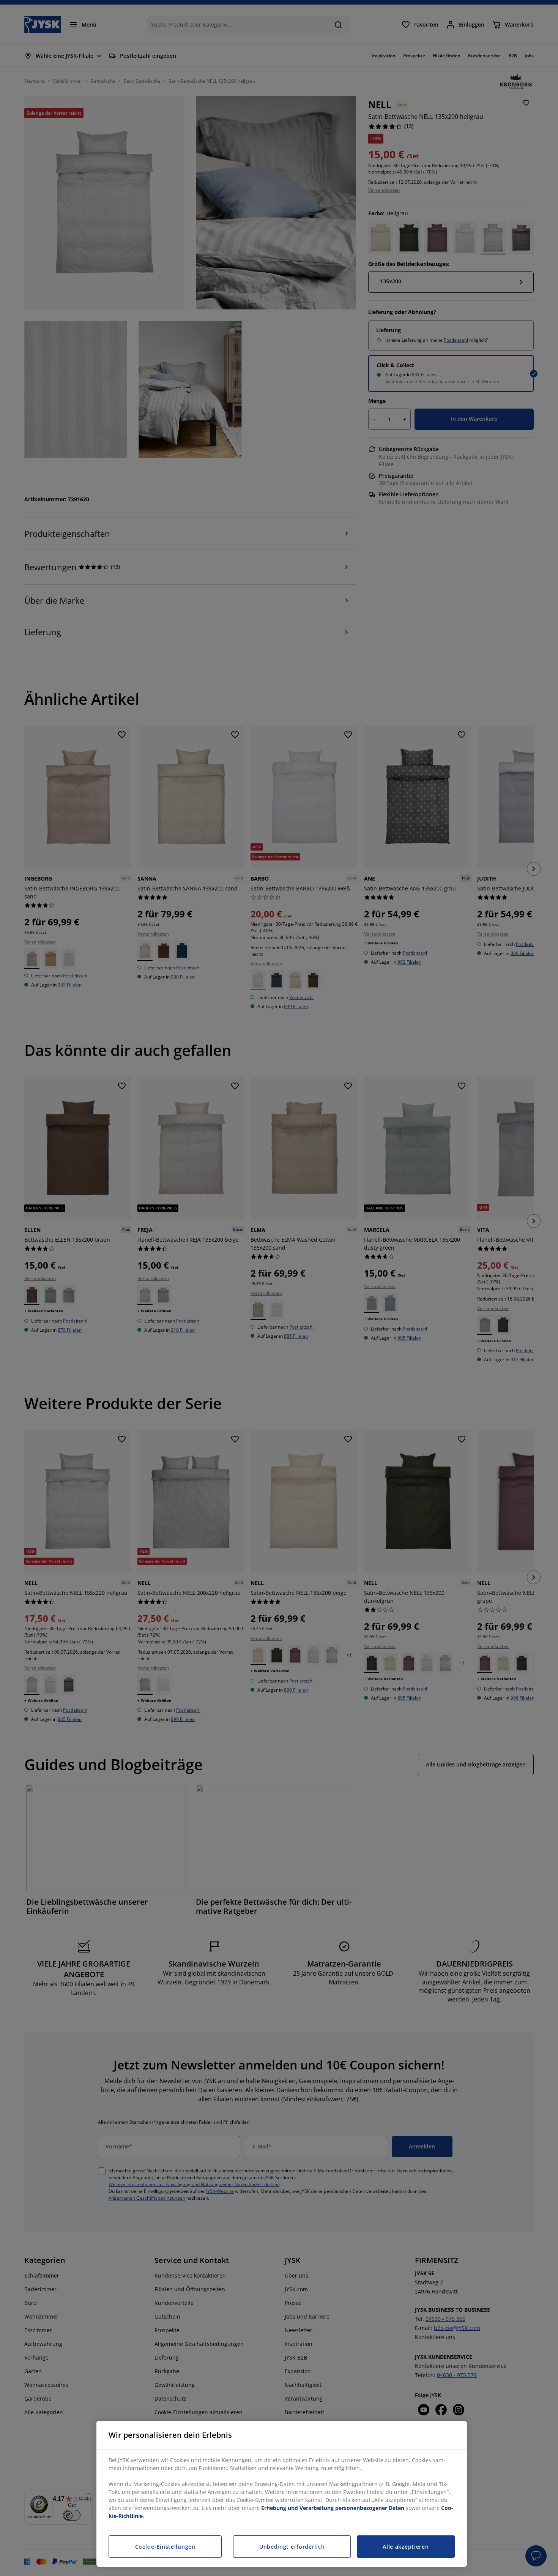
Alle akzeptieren (406, 2547)
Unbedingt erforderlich (292, 2547)
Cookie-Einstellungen (165, 2547)
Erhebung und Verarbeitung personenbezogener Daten (333, 2508)
